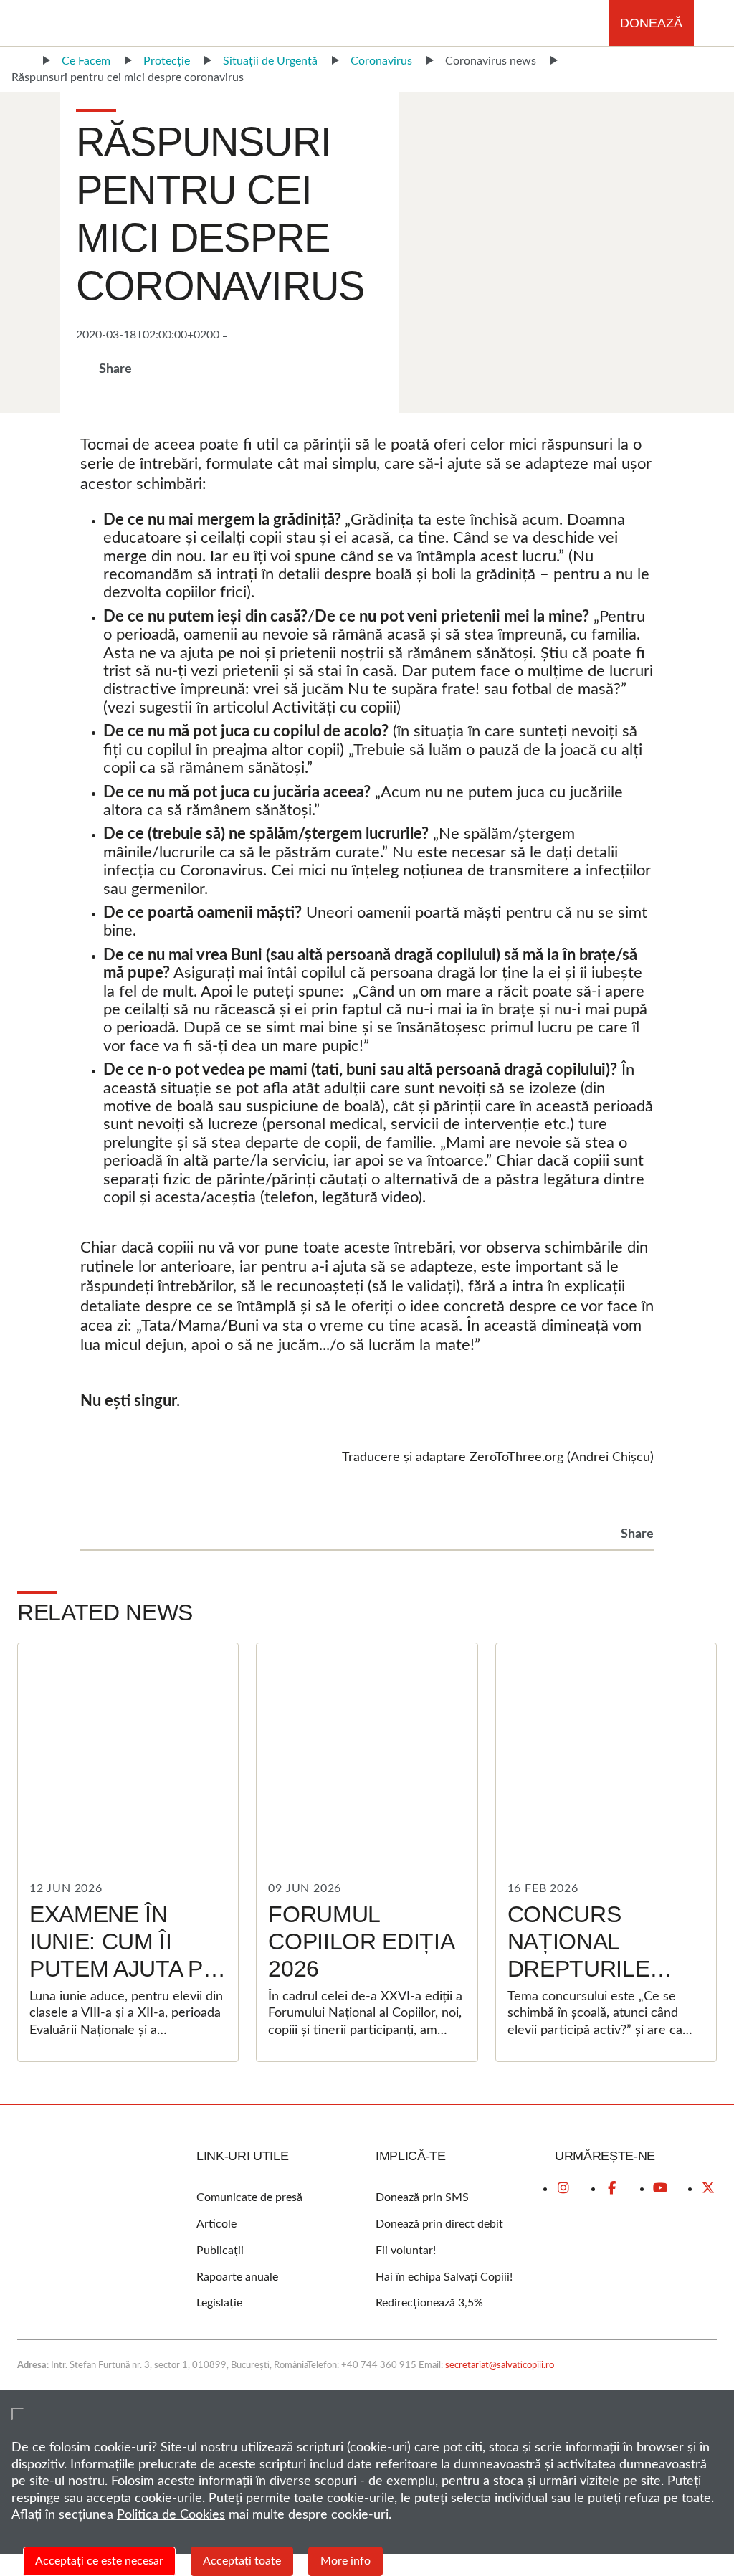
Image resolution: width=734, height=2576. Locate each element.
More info (345, 2561)
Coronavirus (381, 61)
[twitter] (708, 2188)
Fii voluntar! (406, 2251)
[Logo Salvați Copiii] (75, 2197)
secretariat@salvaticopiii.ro (500, 2366)
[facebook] (611, 2188)
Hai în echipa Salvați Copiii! (444, 2277)
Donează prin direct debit (439, 2224)
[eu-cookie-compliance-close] (18, 2414)
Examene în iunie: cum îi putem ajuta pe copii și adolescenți (124, 1969)
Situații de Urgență (270, 61)
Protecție (167, 61)
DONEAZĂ (651, 23)
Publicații (220, 2251)
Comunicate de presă (249, 2197)
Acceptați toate (242, 2561)
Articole (216, 2224)
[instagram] (563, 2188)
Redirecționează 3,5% (429, 2303)
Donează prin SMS (422, 2197)
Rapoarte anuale (237, 2277)
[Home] (20, 61)
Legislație (219, 2303)
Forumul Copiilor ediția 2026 (361, 1942)
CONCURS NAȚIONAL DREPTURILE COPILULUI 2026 (596, 1955)
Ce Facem (86, 61)
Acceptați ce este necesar (99, 2561)
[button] (714, 23)
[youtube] (660, 2188)
